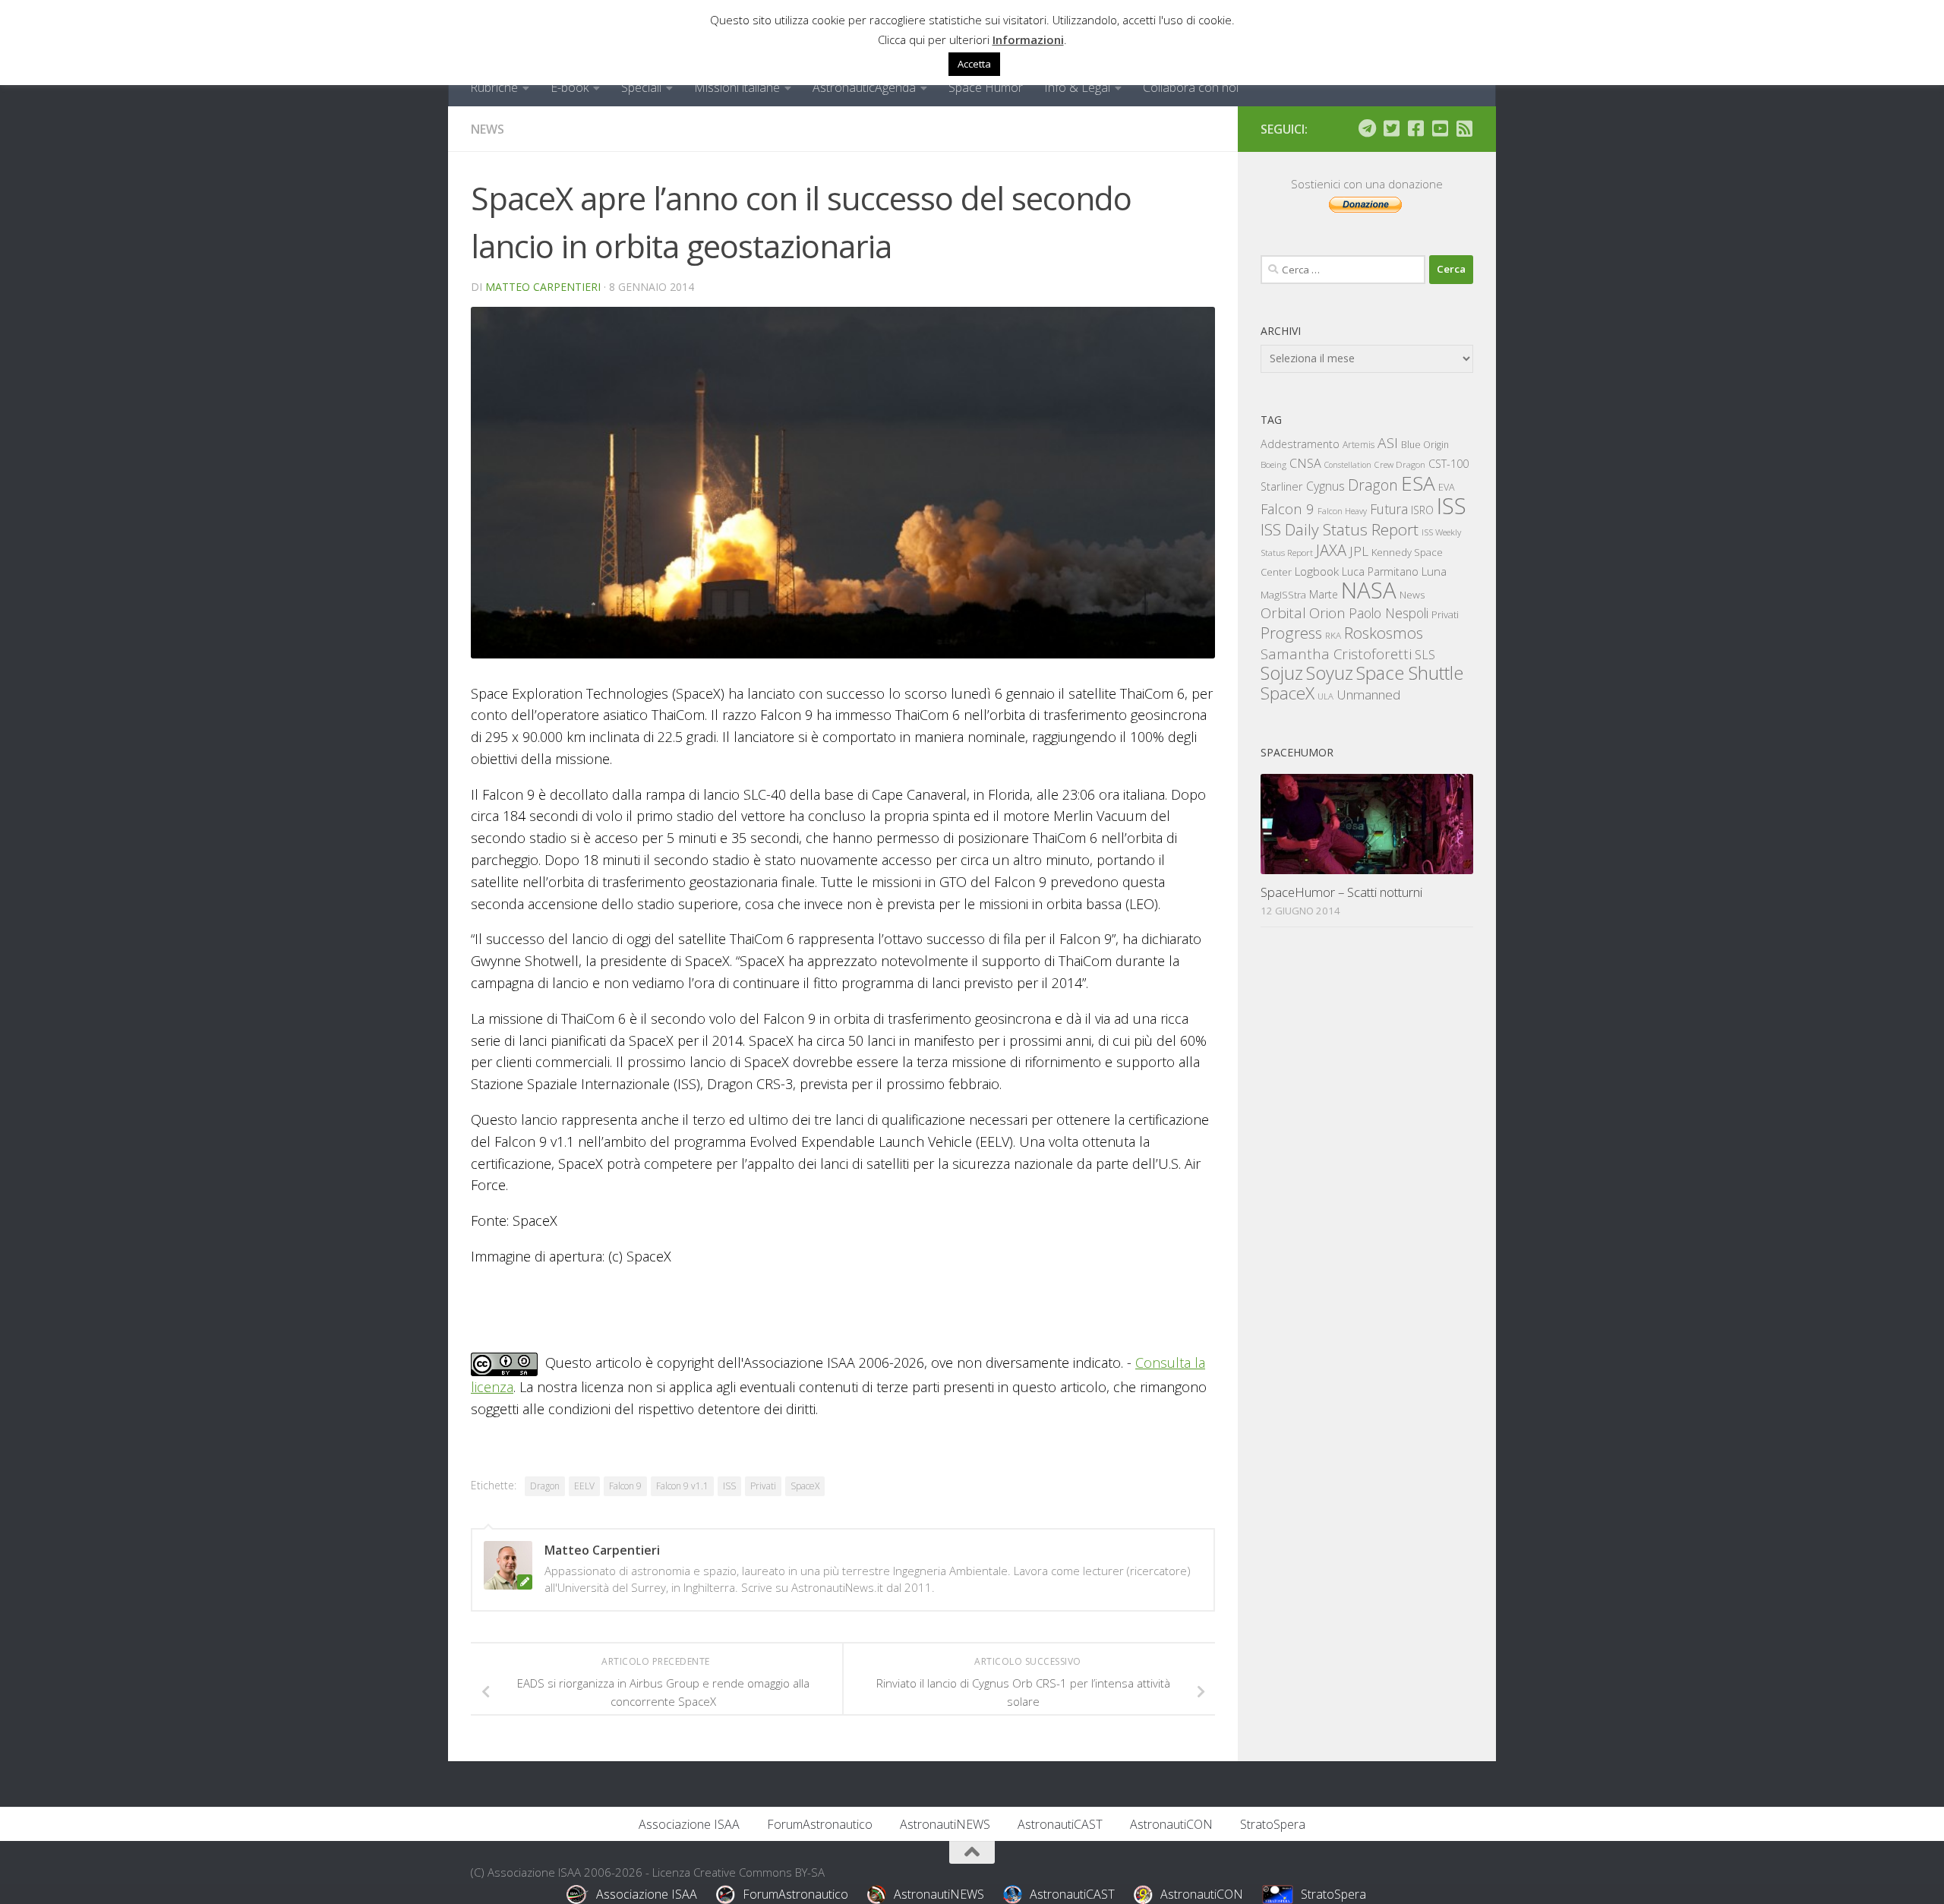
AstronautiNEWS (945, 1824)
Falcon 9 (625, 1486)
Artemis (1359, 445)
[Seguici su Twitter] (1391, 128)
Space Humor (986, 87)
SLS (1425, 655)
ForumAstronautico (820, 1824)
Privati (763, 1486)
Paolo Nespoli (1389, 613)
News (488, 129)
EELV (584, 1486)
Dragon (545, 1486)
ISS (729, 1486)
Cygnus (1325, 486)
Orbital (1283, 613)
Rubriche (494, 87)
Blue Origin (1425, 445)
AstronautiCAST (1060, 1824)
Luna (1434, 571)
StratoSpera (1273, 1824)
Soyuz (1330, 673)
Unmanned (1368, 695)
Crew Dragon (1400, 464)
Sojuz (1282, 673)
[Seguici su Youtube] (1440, 128)
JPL (1359, 551)
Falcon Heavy (1342, 511)
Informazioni (1028, 39)
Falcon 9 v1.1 (682, 1486)
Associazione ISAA (689, 1824)
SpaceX (805, 1486)
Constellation (1348, 465)
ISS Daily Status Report (1340, 529)
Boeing (1273, 464)
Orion (1327, 613)
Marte (1324, 594)
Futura (1389, 509)
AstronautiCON (1171, 1824)
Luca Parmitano (1380, 572)
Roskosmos (1384, 633)
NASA (1369, 590)
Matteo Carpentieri (543, 287)
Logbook (1317, 572)
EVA (1447, 487)
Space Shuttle (1410, 673)
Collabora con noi (1191, 87)
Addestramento (1300, 444)
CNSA (1305, 463)
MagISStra (1283, 595)
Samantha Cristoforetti (1336, 654)
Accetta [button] (974, 64)
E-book (570, 87)
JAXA (1331, 550)
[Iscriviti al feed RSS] (1464, 128)
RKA (1333, 635)
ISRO (1422, 510)
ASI (1388, 443)
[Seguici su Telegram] (1367, 128)
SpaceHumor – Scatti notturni (1341, 892)
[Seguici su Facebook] (1415, 128)
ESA (1418, 483)
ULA (1325, 696)
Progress (1291, 633)
